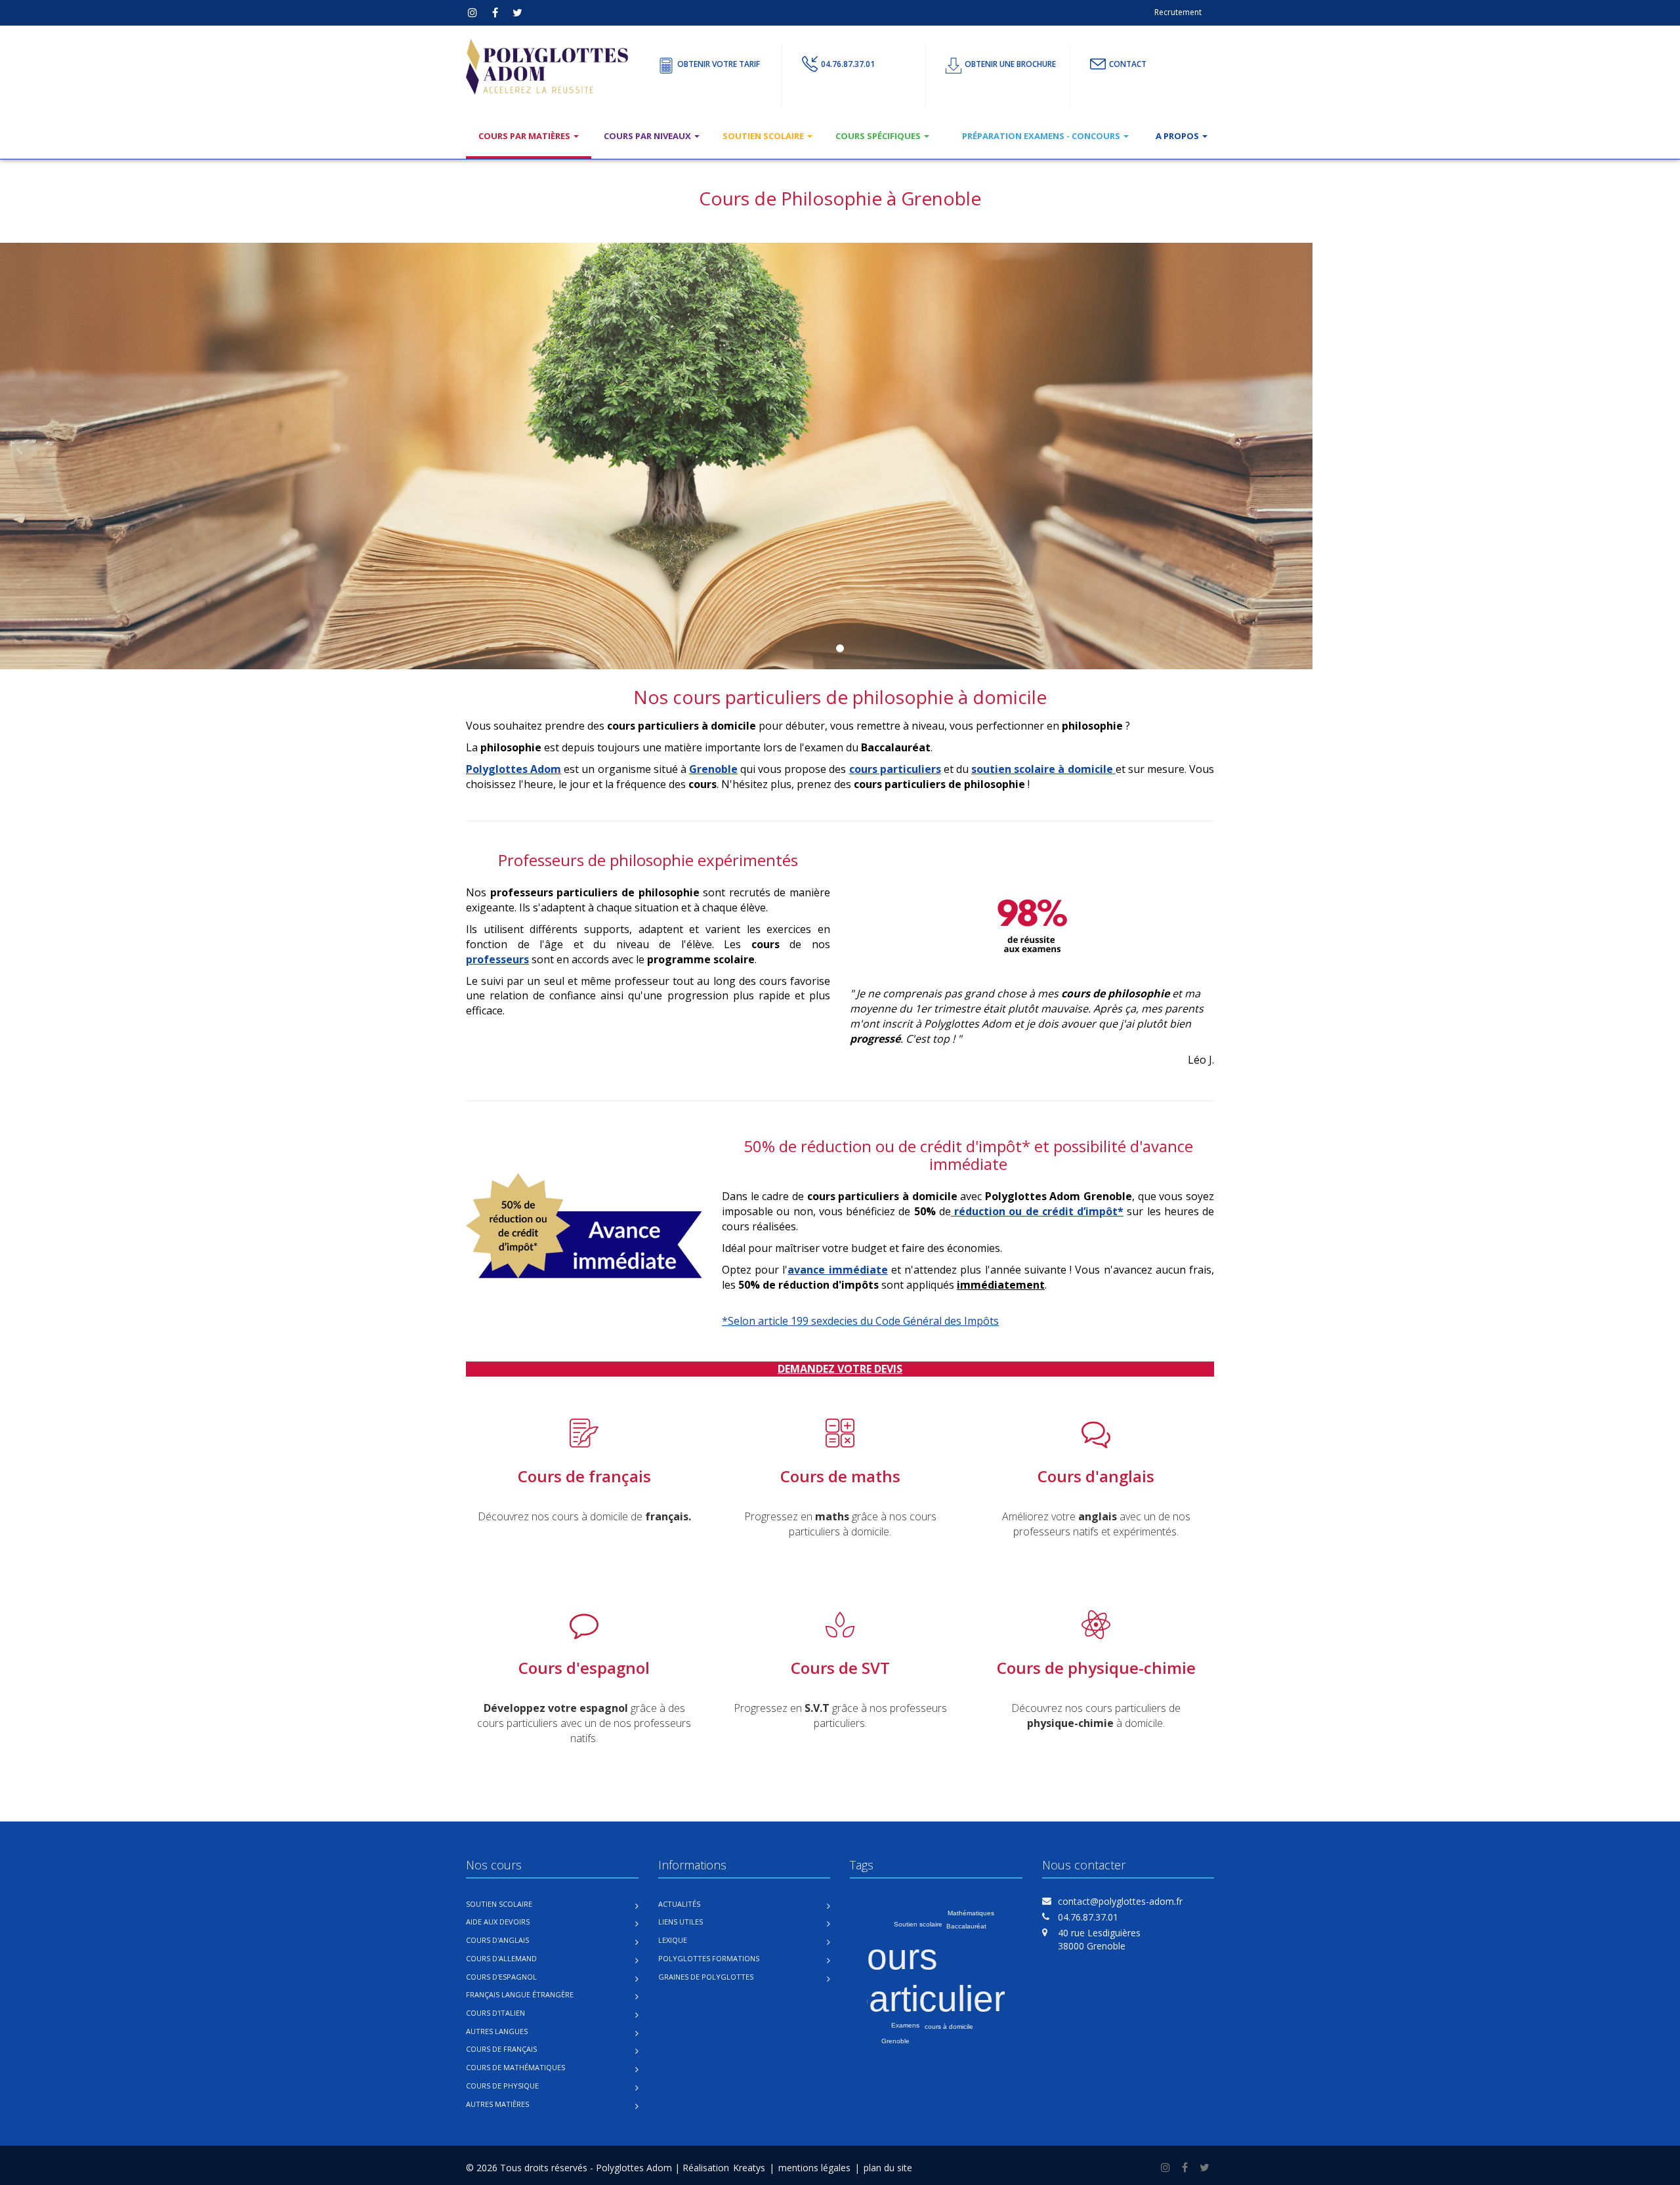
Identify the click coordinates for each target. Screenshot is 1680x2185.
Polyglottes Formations (709, 1958)
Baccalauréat (966, 1926)
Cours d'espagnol (501, 1977)
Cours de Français (501, 2049)
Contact (1128, 64)
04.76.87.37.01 (848, 64)
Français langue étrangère (520, 1994)
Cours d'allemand (501, 1958)
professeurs (497, 959)
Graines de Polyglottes (706, 1977)
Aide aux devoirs (498, 1922)
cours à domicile (949, 2027)
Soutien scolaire (764, 136)
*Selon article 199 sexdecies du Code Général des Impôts (860, 1321)
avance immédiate (837, 1270)
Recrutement (1178, 12)
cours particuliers (895, 769)
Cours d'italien (495, 2013)
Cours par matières (525, 136)
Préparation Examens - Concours (1042, 136)
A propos (1178, 136)
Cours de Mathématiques (515, 2067)
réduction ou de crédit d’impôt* (1037, 1211)
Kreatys (749, 2168)
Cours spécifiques (879, 136)
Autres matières (497, 2104)
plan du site (888, 2168)
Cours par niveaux (648, 136)
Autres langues (497, 2031)
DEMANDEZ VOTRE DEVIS (840, 1369)
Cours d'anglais (497, 1940)
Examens (905, 2025)
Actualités (679, 1904)
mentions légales (814, 2168)
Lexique (673, 1940)
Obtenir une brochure (1010, 64)
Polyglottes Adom (514, 769)
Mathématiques (971, 1913)
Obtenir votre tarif (719, 64)
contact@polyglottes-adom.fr (1120, 1901)
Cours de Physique (502, 2086)
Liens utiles (681, 1922)
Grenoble (713, 769)
